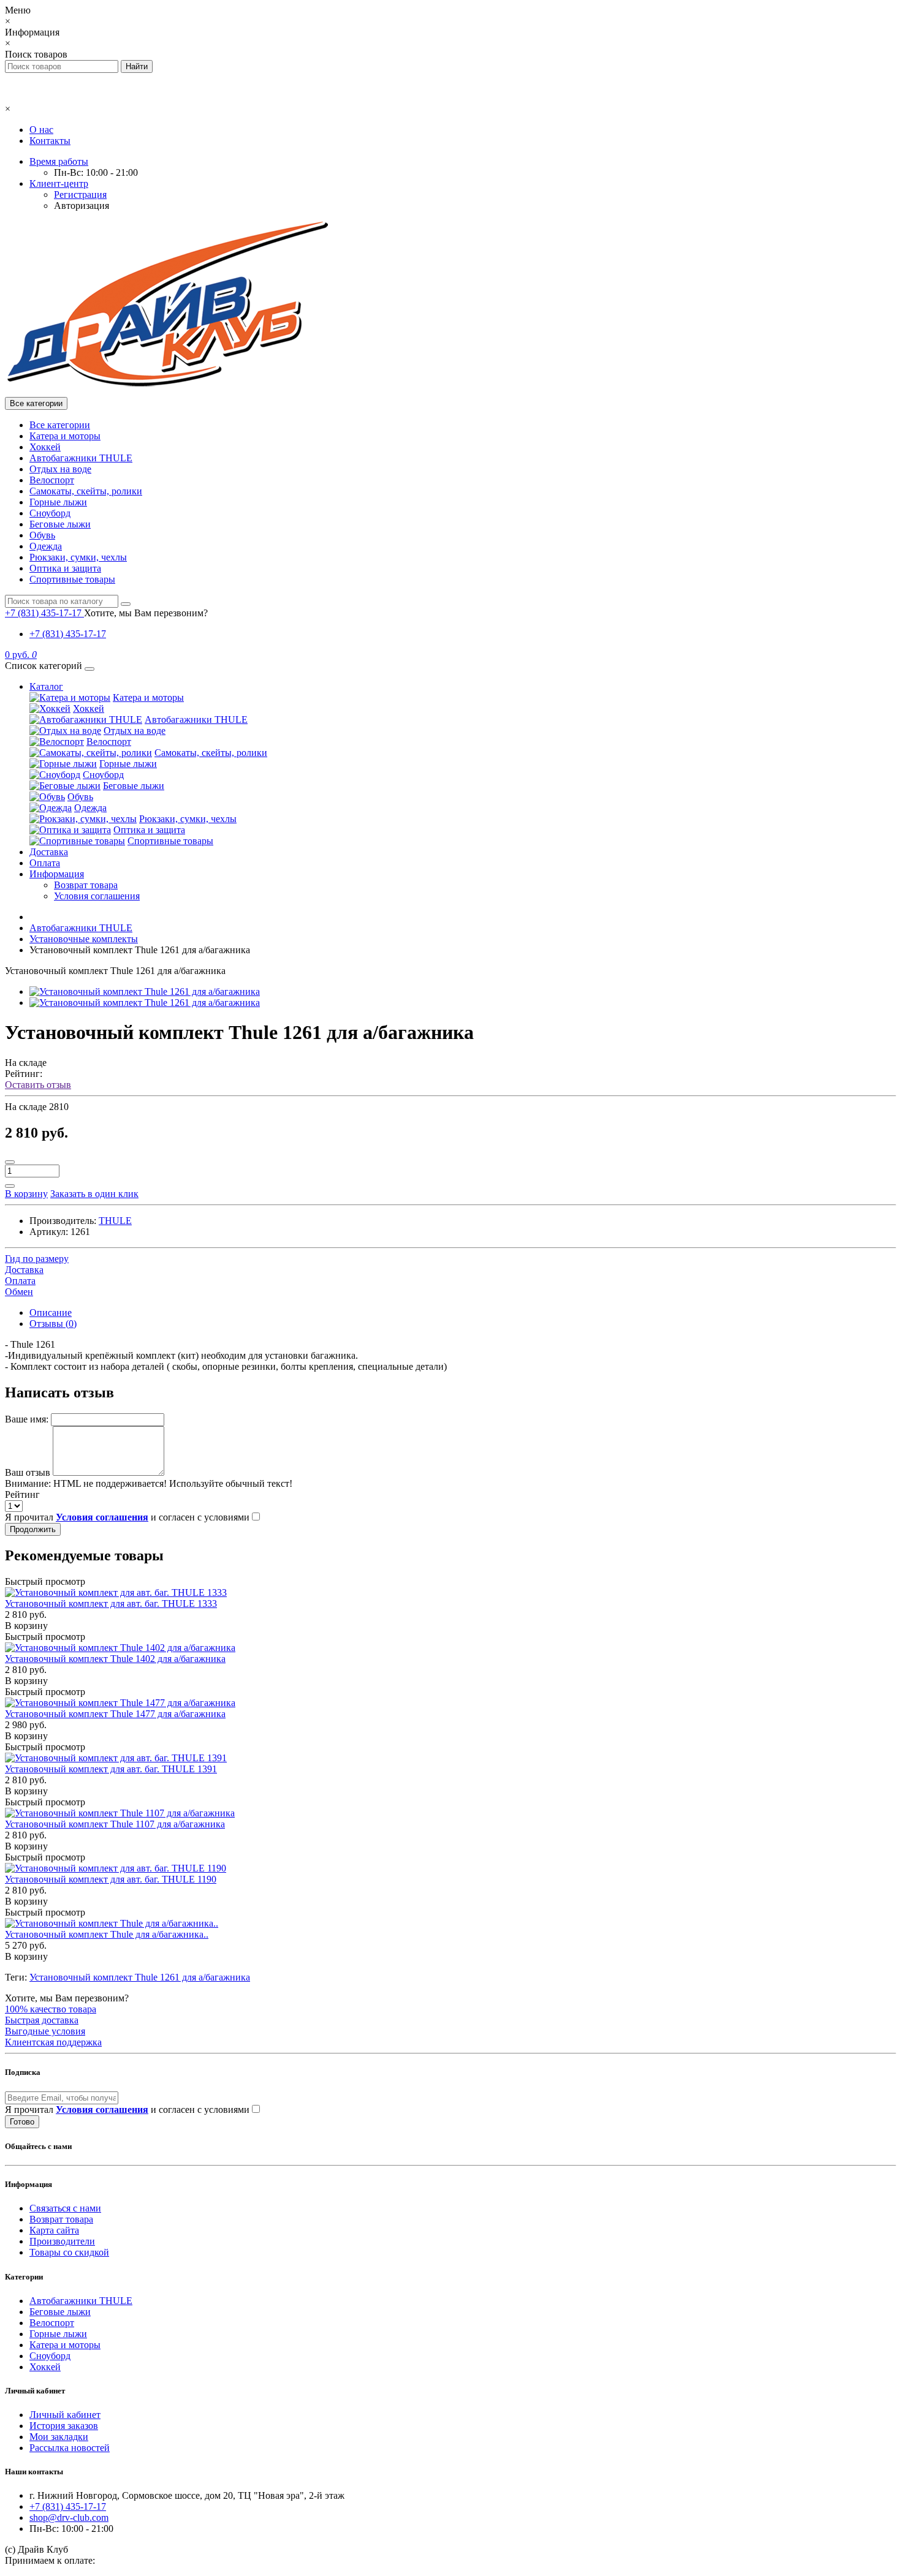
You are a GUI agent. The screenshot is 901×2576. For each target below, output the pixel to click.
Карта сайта (54, 2230)
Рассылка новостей (70, 2448)
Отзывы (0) (53, 1324)
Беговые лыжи (60, 524)
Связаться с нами (65, 2208)
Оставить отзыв (38, 1085)
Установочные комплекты (84, 939)
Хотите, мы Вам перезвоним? (146, 613)
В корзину (26, 1626)
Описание (51, 1313)
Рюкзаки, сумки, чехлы (78, 557)
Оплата (45, 863)
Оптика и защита (65, 568)
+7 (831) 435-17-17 (68, 634)
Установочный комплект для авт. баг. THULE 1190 (111, 1879)
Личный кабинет (65, 2415)
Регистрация (80, 195)
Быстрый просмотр (45, 1581)
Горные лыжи (58, 502)
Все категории (60, 425)
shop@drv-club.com (69, 2517)
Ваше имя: (27, 1419)
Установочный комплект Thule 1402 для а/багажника (115, 1659)
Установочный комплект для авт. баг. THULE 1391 (111, 1769)
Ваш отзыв (28, 1472)
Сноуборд (50, 513)
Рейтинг (22, 1494)
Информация (57, 874)
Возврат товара (86, 885)
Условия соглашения (97, 896)
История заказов (64, 2426)
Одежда (46, 546)
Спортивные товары (72, 579)
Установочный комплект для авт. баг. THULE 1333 (111, 1603)
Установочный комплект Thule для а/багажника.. (107, 1934)
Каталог (46, 686)
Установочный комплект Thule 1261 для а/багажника (140, 1977)
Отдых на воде (60, 469)
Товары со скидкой (69, 2252)
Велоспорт (52, 480)
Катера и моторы (65, 436)
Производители (62, 2241)
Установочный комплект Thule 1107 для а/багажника (115, 1824)
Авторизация (82, 206)
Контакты (50, 141)
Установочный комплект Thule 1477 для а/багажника (115, 1714)
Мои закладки (59, 2437)
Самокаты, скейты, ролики (86, 491)
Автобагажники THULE (81, 458)
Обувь (42, 535)
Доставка (49, 852)
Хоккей (45, 447)
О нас (41, 130)
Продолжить (33, 1529)
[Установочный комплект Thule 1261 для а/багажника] (145, 991)
